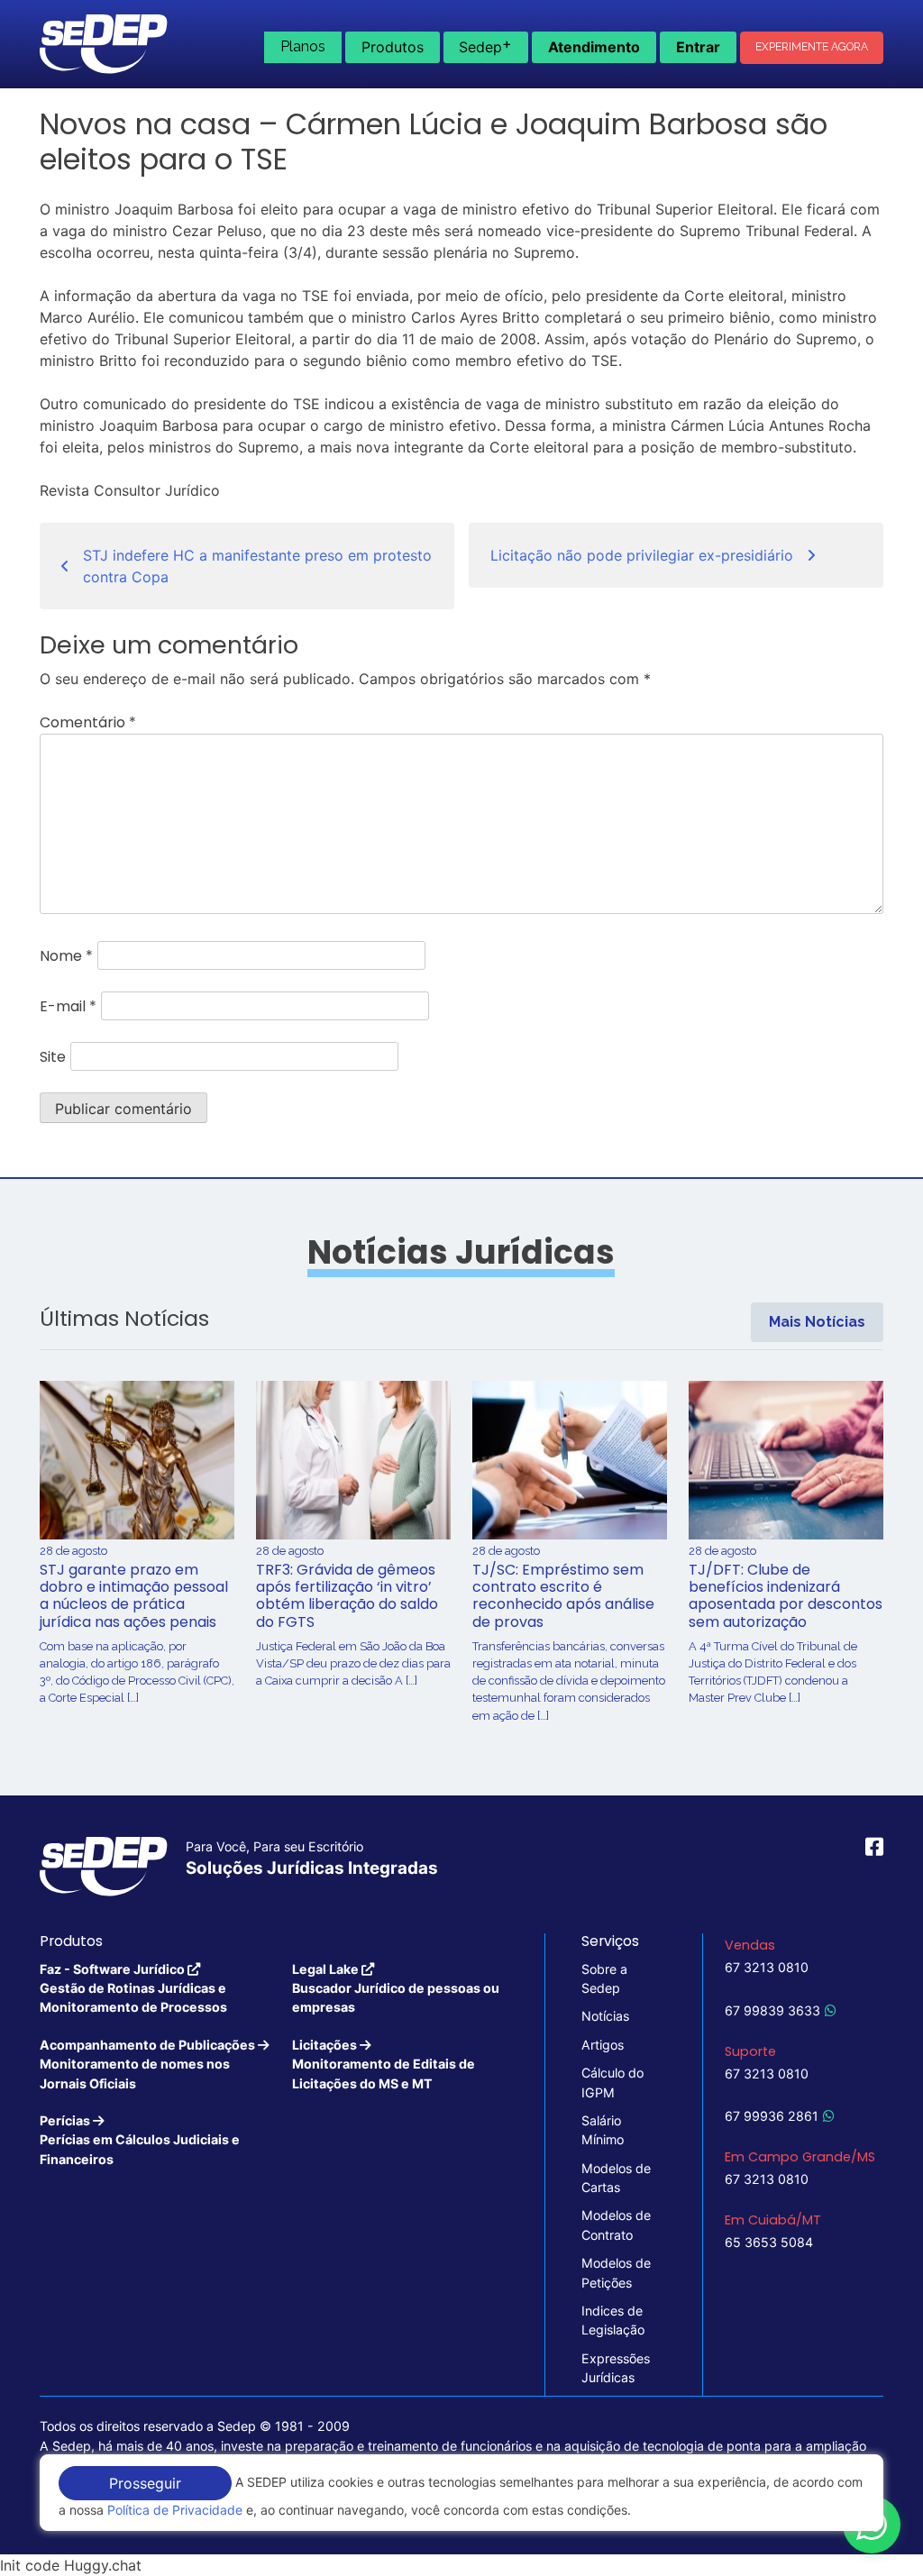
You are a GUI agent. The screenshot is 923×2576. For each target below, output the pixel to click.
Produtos (393, 47)
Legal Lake (396, 1988)
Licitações (384, 2064)
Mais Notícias (817, 1322)
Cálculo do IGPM (612, 2082)
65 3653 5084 (769, 2242)
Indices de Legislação (613, 2320)
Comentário (88, 722)
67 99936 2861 (772, 2116)
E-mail (68, 1006)
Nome (66, 956)
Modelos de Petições (616, 2272)
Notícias (605, 2016)
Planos (303, 46)
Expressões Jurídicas (616, 2368)
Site (53, 1057)
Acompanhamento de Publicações (149, 2064)
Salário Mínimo (603, 2130)
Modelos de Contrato (616, 2224)
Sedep (485, 45)
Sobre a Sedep (604, 1978)
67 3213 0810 (767, 1967)
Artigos (603, 2045)
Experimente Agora (812, 47)
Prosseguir (145, 2483)
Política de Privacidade (175, 2510)
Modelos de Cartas (616, 2178)
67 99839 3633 (772, 2010)
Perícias (140, 2140)
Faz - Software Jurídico (133, 1988)
